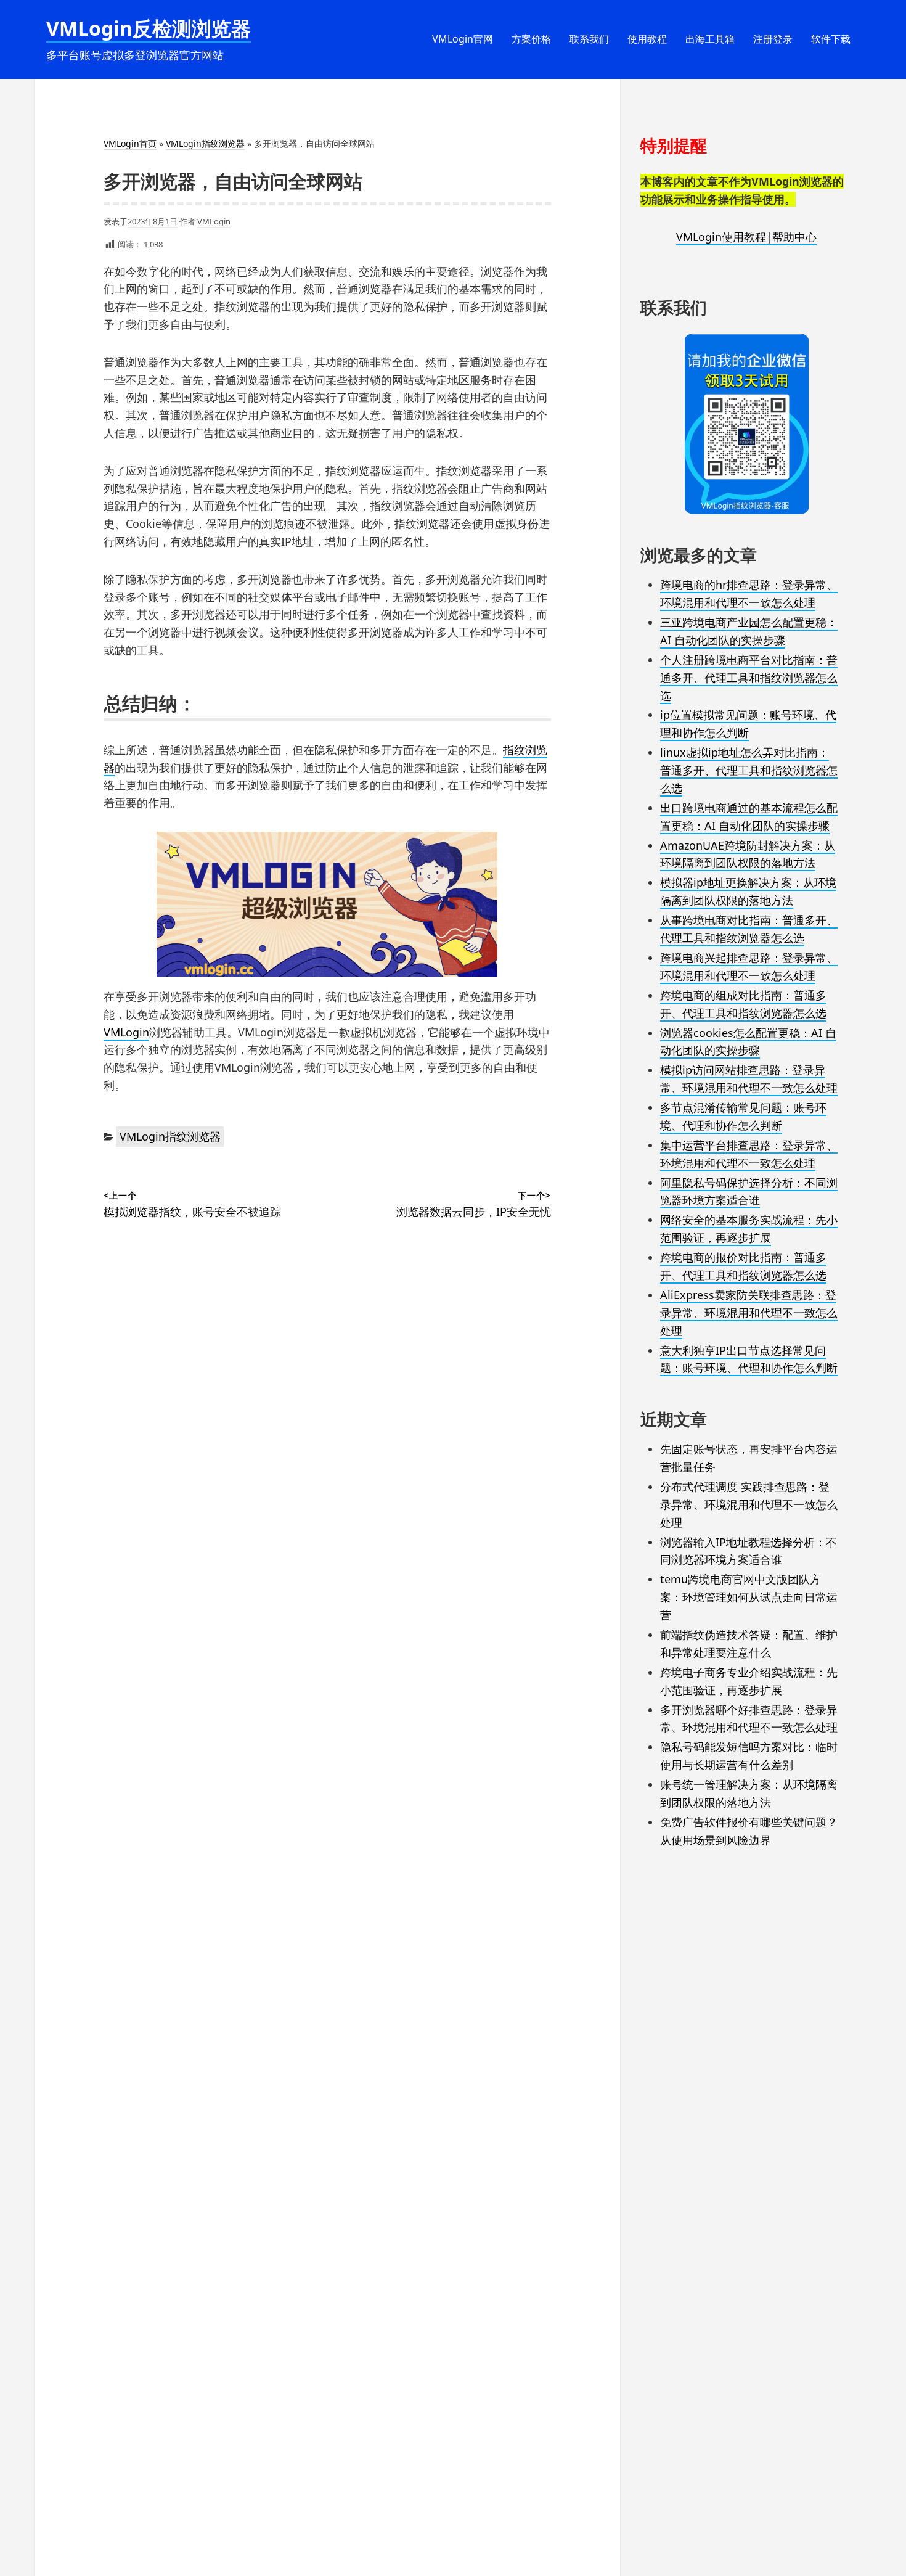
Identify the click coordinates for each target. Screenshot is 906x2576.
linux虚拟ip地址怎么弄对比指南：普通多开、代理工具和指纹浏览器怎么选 (749, 770)
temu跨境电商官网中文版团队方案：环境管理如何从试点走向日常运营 (749, 1597)
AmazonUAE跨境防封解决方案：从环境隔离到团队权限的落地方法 (748, 854)
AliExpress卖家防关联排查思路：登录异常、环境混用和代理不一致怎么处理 (749, 1313)
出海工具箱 (710, 39)
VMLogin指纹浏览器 (205, 143)
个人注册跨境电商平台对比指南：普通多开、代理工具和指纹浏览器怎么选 (749, 678)
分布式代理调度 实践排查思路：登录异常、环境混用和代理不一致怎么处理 (749, 1504)
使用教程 (647, 39)
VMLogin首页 (130, 143)
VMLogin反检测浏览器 (149, 28)
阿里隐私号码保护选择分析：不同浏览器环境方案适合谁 (749, 1192)
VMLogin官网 (463, 39)
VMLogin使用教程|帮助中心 (746, 237)
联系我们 (589, 39)
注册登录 (773, 39)
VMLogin (214, 221)
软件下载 (831, 39)
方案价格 (531, 39)
